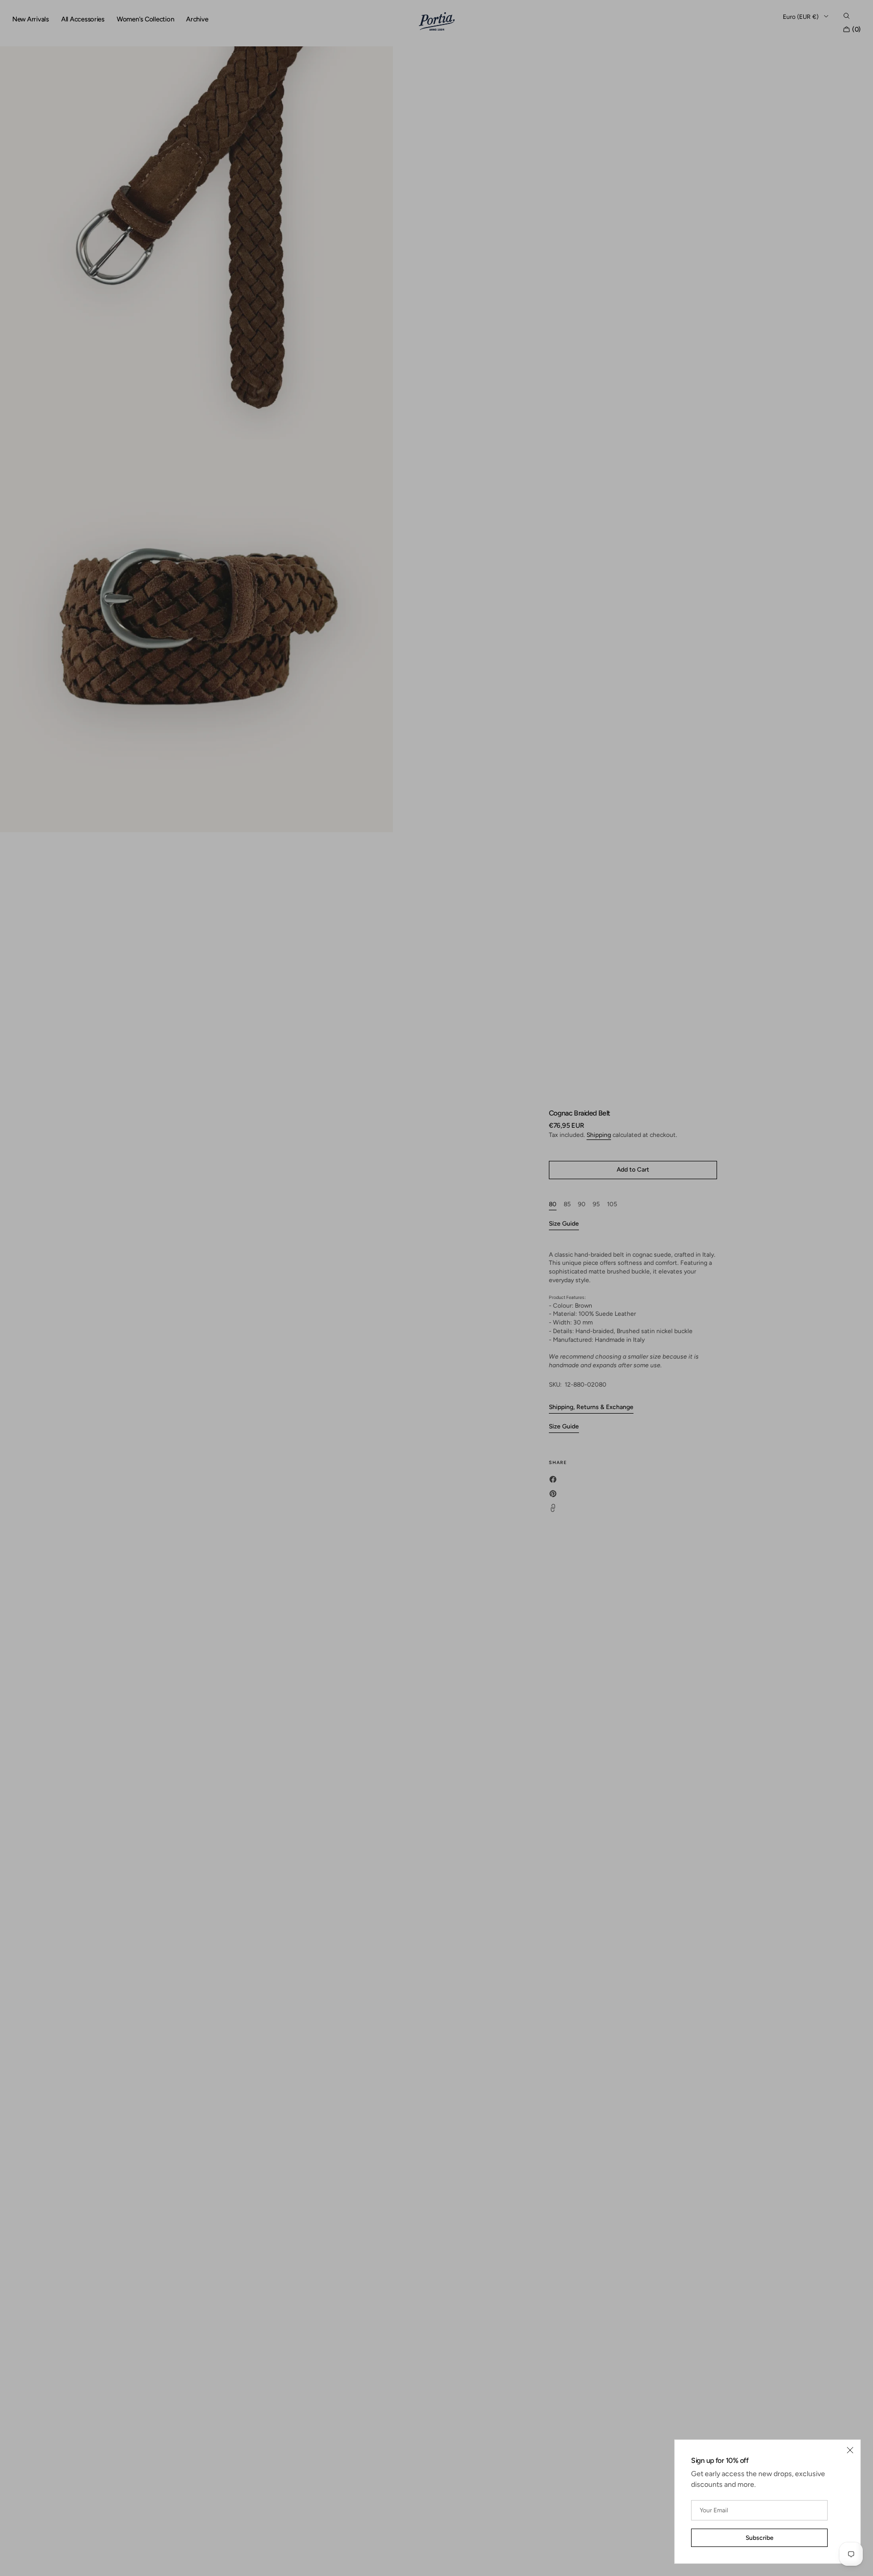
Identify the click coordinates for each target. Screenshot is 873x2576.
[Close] (850, 2450)
